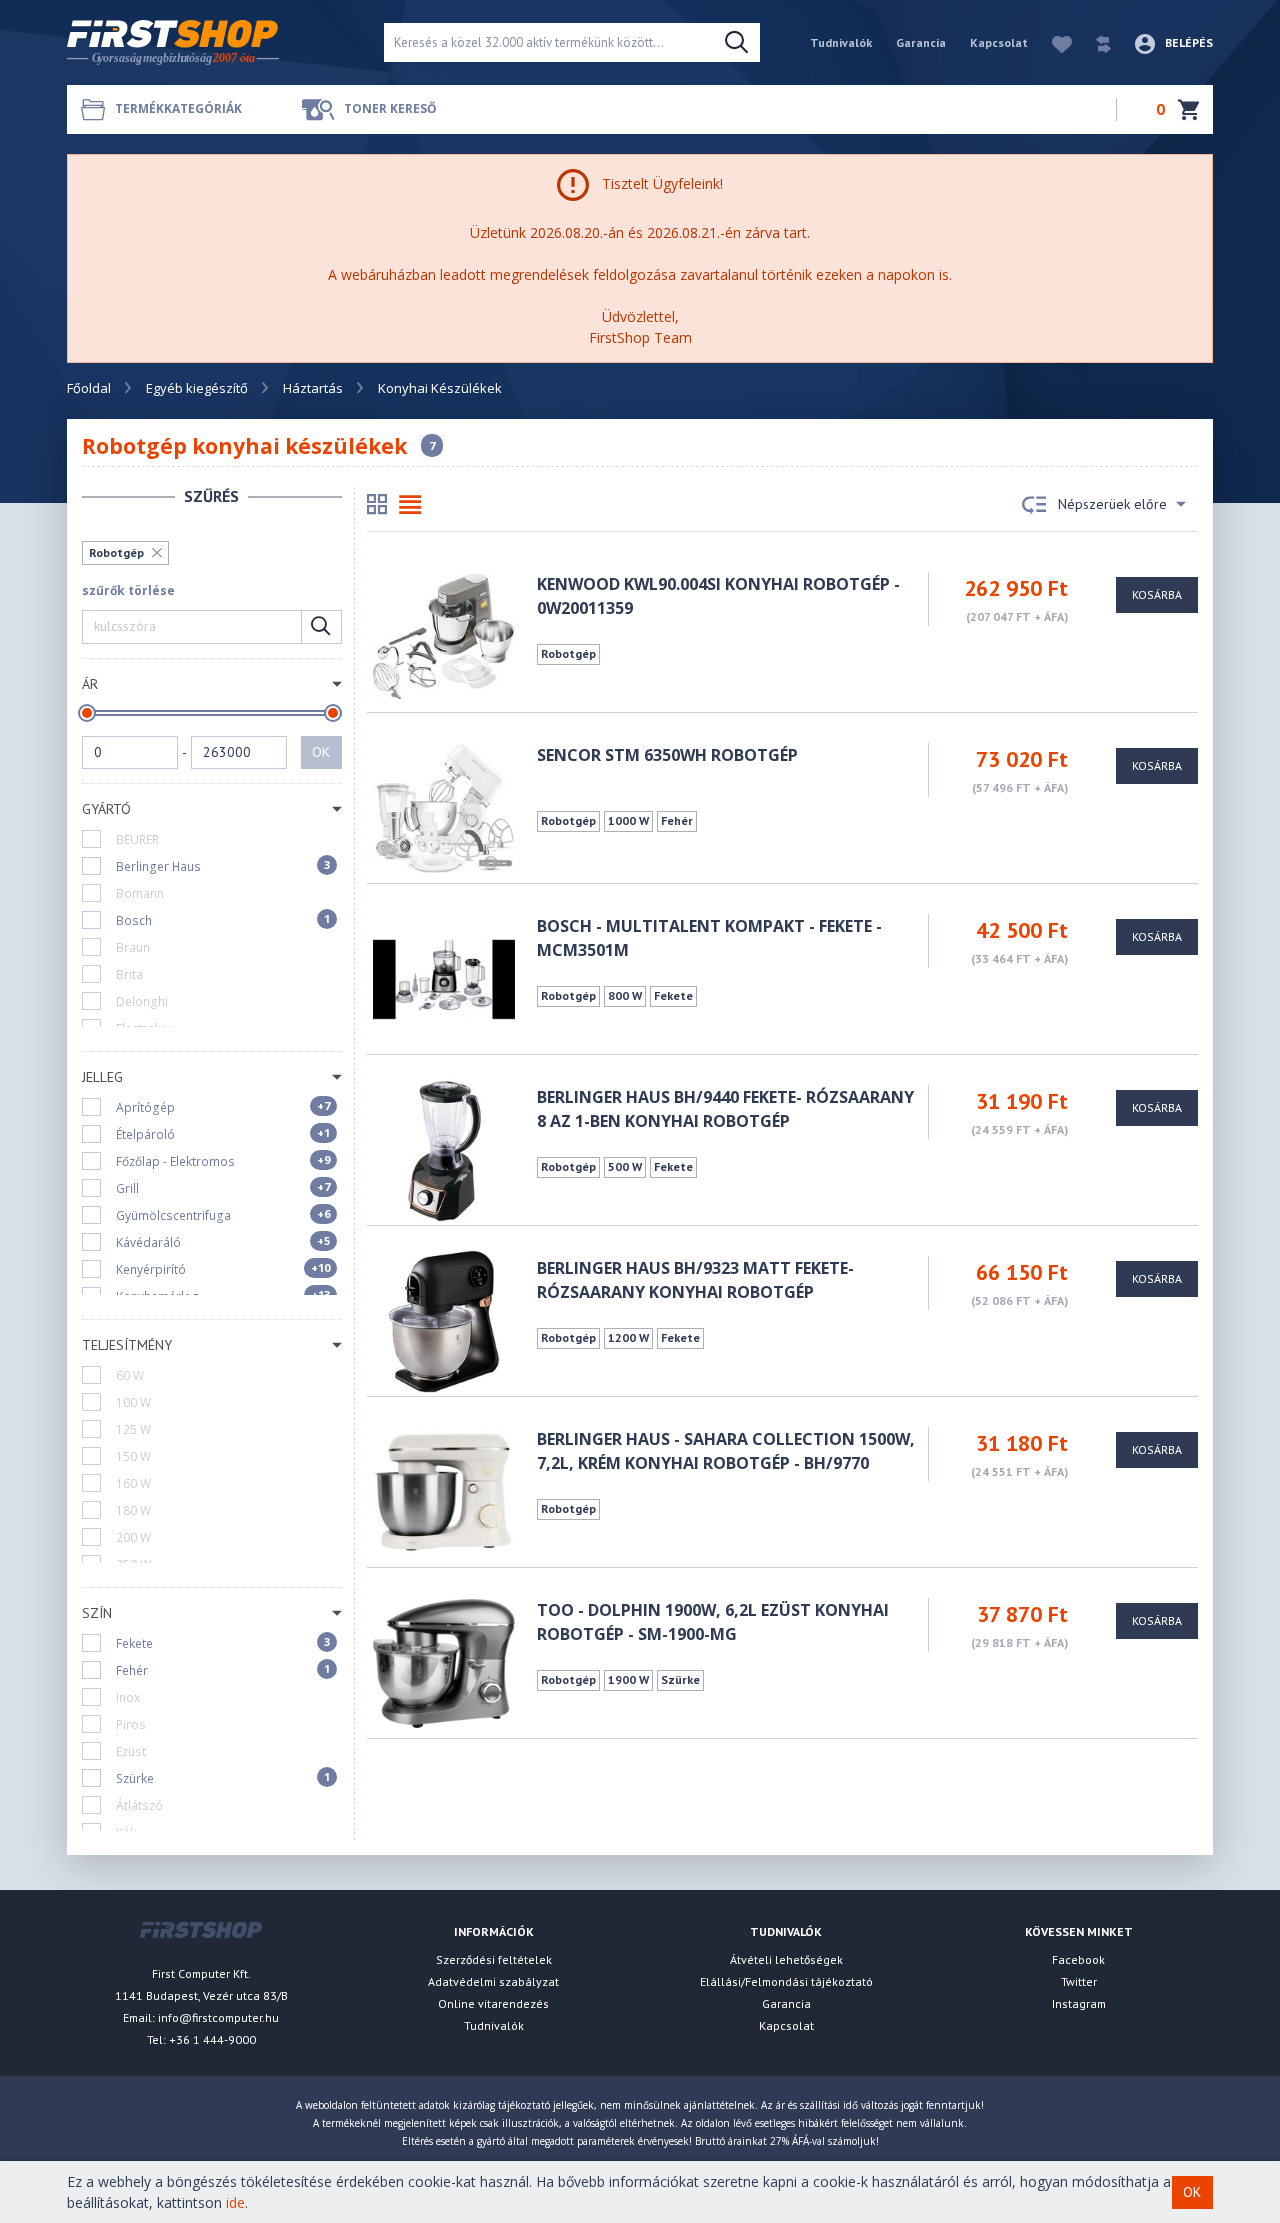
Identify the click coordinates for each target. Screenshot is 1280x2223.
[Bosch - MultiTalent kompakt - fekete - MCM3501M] (444, 977)
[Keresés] (736, 43)
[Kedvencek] (1052, 42)
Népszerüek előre (1112, 504)
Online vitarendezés (493, 2003)
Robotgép (116, 552)
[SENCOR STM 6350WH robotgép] (444, 806)
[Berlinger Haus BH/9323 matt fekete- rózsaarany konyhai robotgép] (444, 1319)
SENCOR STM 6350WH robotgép (667, 755)
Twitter (1079, 1981)
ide (235, 2202)
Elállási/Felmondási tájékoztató (786, 1981)
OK (321, 752)
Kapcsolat (999, 42)
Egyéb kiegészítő (197, 388)
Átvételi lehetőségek (786, 1959)
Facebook (1078, 1959)
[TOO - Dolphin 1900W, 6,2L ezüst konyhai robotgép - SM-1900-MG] (444, 1661)
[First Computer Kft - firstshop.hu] (210, 42)
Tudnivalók (841, 42)
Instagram (1079, 2003)
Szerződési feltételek (494, 1959)
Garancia (921, 42)
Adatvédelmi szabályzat (493, 1981)
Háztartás (313, 388)
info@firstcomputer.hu (218, 2017)
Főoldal (89, 388)
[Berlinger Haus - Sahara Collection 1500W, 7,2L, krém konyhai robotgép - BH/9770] (444, 1490)
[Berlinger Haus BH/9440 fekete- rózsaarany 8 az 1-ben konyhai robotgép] (444, 1148)
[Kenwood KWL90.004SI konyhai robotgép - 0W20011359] (444, 635)
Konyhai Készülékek (440, 388)
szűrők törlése (128, 590)
